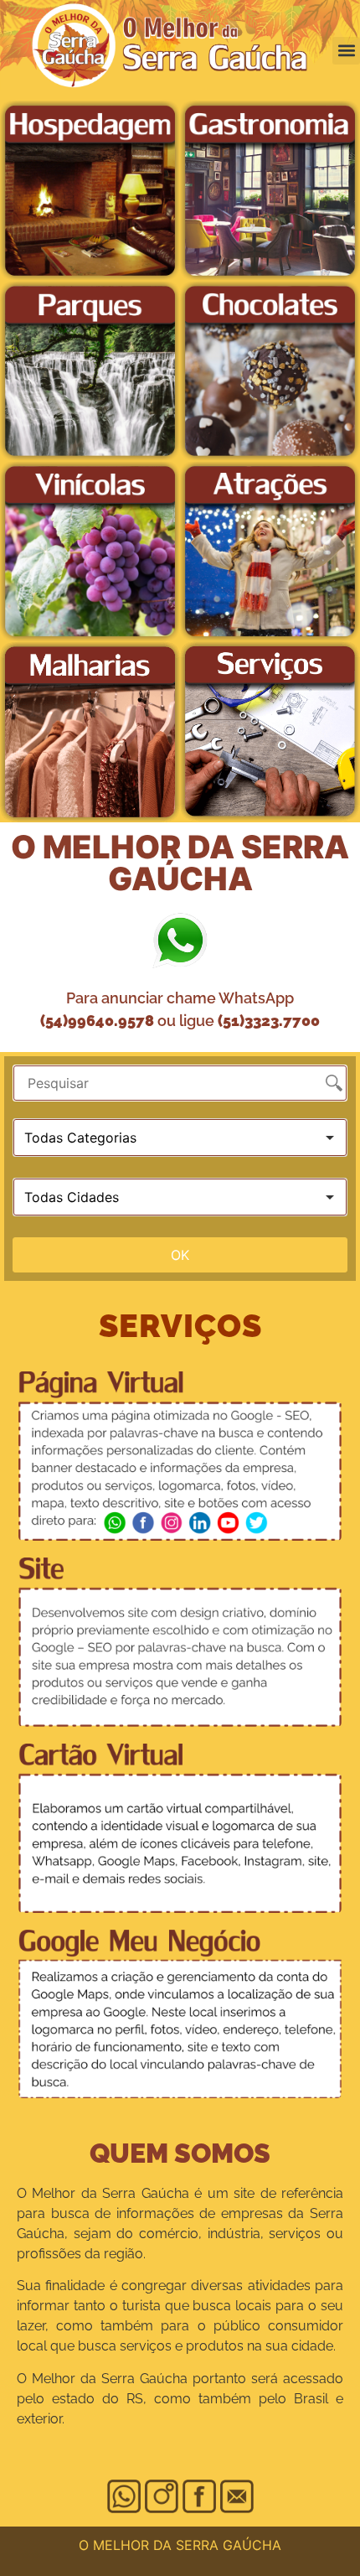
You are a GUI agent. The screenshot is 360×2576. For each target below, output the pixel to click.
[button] (346, 51)
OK (180, 1255)
